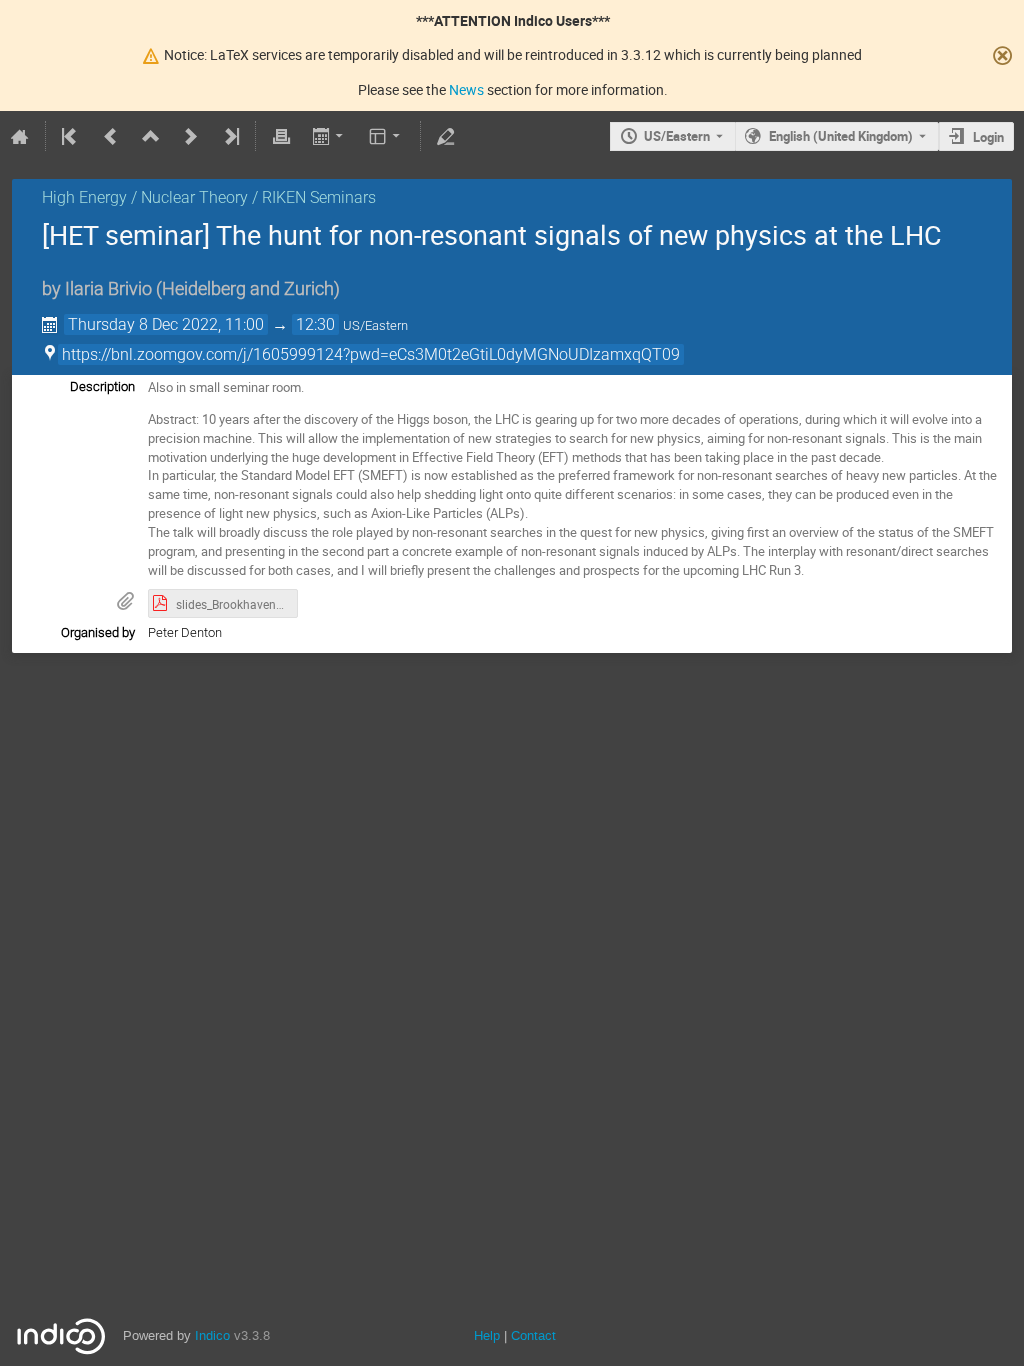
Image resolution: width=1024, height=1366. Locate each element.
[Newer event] (191, 136)
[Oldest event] (71, 136)
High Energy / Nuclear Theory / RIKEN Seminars (209, 197)
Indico (212, 1335)
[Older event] (111, 136)
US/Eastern (677, 136)
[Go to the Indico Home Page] (20, 136)
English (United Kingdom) (841, 136)
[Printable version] (281, 136)
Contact (533, 1335)
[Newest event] (230, 136)
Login (988, 137)
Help (487, 1335)
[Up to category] (151, 136)
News (466, 89)
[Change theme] (386, 136)
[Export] (329, 136)
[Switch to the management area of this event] (446, 136)
